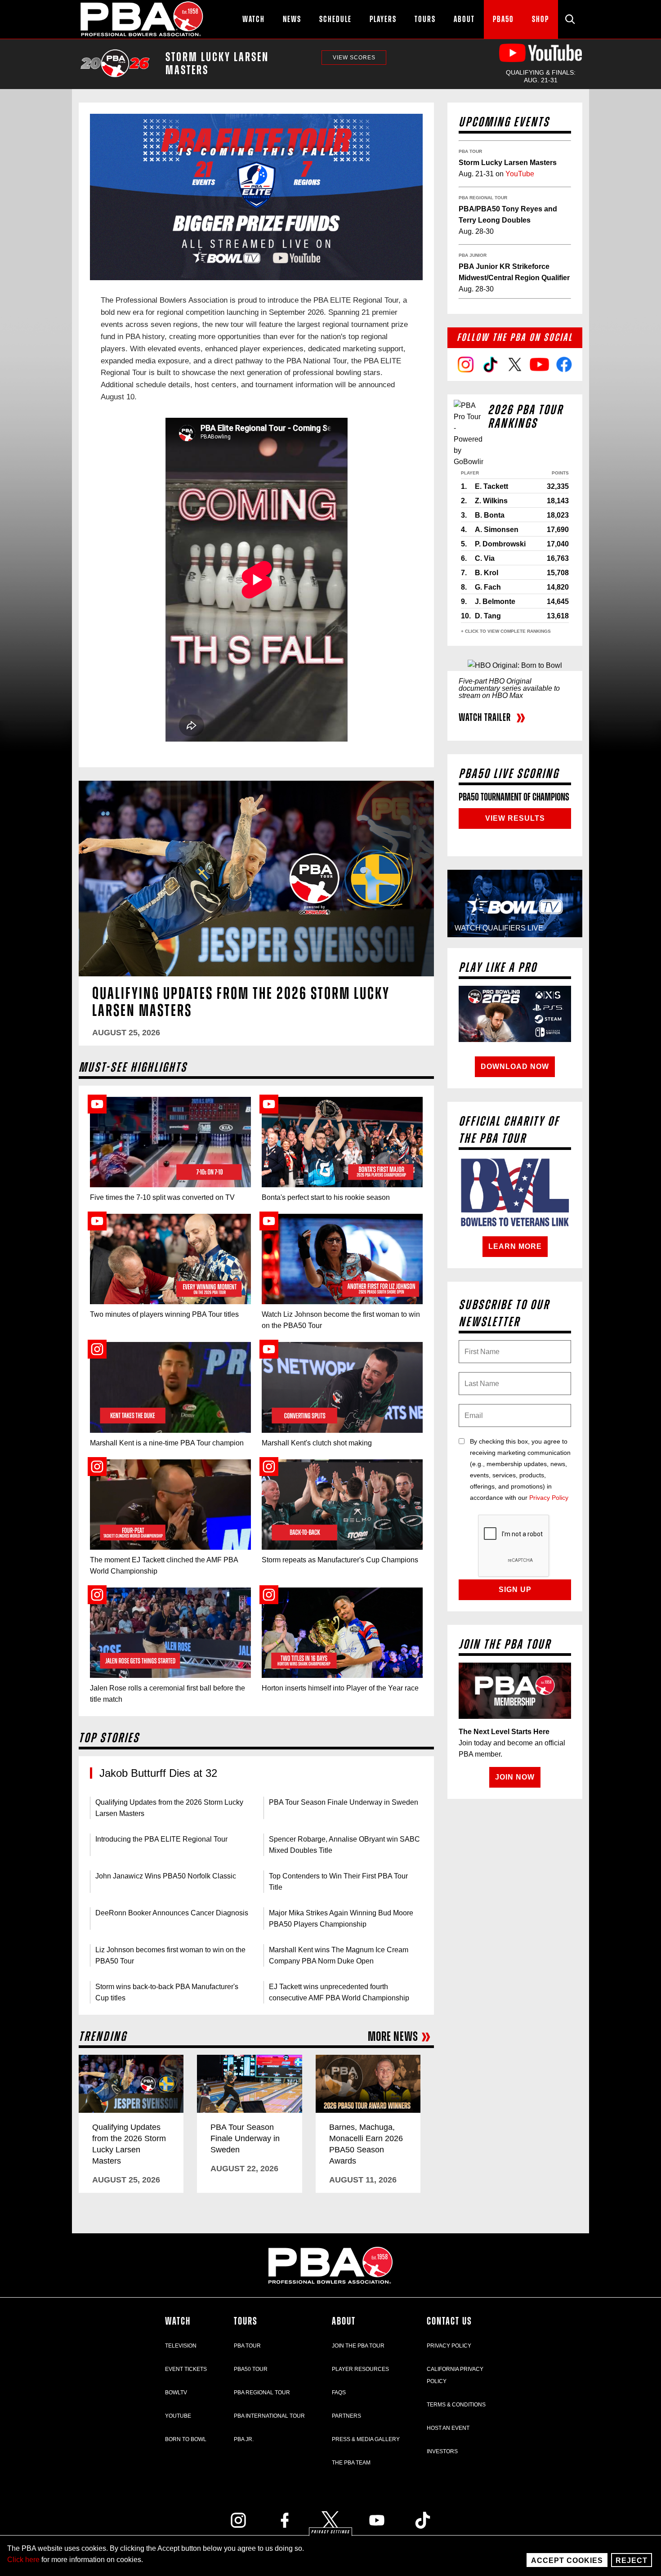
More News (393, 2037)
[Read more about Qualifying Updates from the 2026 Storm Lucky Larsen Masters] (256, 879)
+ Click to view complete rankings (506, 631)
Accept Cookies (567, 2560)
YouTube (520, 174)
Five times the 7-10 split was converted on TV (162, 1197)
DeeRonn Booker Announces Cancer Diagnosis (172, 1913)
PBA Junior (473, 255)
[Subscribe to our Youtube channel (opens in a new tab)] (377, 2520)
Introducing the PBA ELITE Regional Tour (161, 1839)
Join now (515, 1777)
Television (181, 2346)
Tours (246, 2321)
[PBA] (142, 19)
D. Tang (488, 616)
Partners (346, 2416)
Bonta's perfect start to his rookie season (326, 1197)
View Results (515, 818)
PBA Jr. (244, 2439)
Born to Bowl (186, 2439)
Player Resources (360, 2369)
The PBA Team (351, 2463)
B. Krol (487, 573)
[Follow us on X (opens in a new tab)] (330, 2520)
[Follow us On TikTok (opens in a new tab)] (423, 2520)
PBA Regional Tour (483, 198)
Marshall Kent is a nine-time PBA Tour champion (167, 1443)
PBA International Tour (269, 2416)
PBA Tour (470, 151)
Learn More (515, 1246)
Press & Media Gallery (366, 2439)
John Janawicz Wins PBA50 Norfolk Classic (167, 1876)
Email (465, 1413)
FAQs (339, 2393)
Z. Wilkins (491, 501)
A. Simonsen (497, 530)
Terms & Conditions (456, 2405)
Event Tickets (186, 2369)
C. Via (485, 558)
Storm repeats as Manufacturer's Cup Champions (340, 1560)
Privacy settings (330, 2532)
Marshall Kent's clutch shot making (317, 1443)
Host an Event (448, 2428)
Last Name (465, 1381)
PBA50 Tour (251, 2369)
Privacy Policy (549, 1498)
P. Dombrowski (500, 544)
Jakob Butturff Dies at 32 (158, 1773)
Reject (632, 2560)
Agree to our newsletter (465, 1462)
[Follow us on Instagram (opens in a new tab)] (238, 2520)
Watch (178, 2321)
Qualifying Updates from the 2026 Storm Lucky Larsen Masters (241, 1002)
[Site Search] (570, 19)
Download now (515, 1067)
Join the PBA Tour (358, 2346)
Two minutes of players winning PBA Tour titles (164, 1314)
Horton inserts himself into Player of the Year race (340, 1688)
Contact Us (449, 2321)
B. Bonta (490, 515)
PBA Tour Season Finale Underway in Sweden (344, 1802)
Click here (23, 2560)
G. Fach (488, 587)
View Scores (354, 58)
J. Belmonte (495, 602)
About (344, 2321)
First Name (465, 1349)
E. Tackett (491, 486)
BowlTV (176, 2393)
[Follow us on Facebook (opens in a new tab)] (285, 2520)
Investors (442, 2451)
